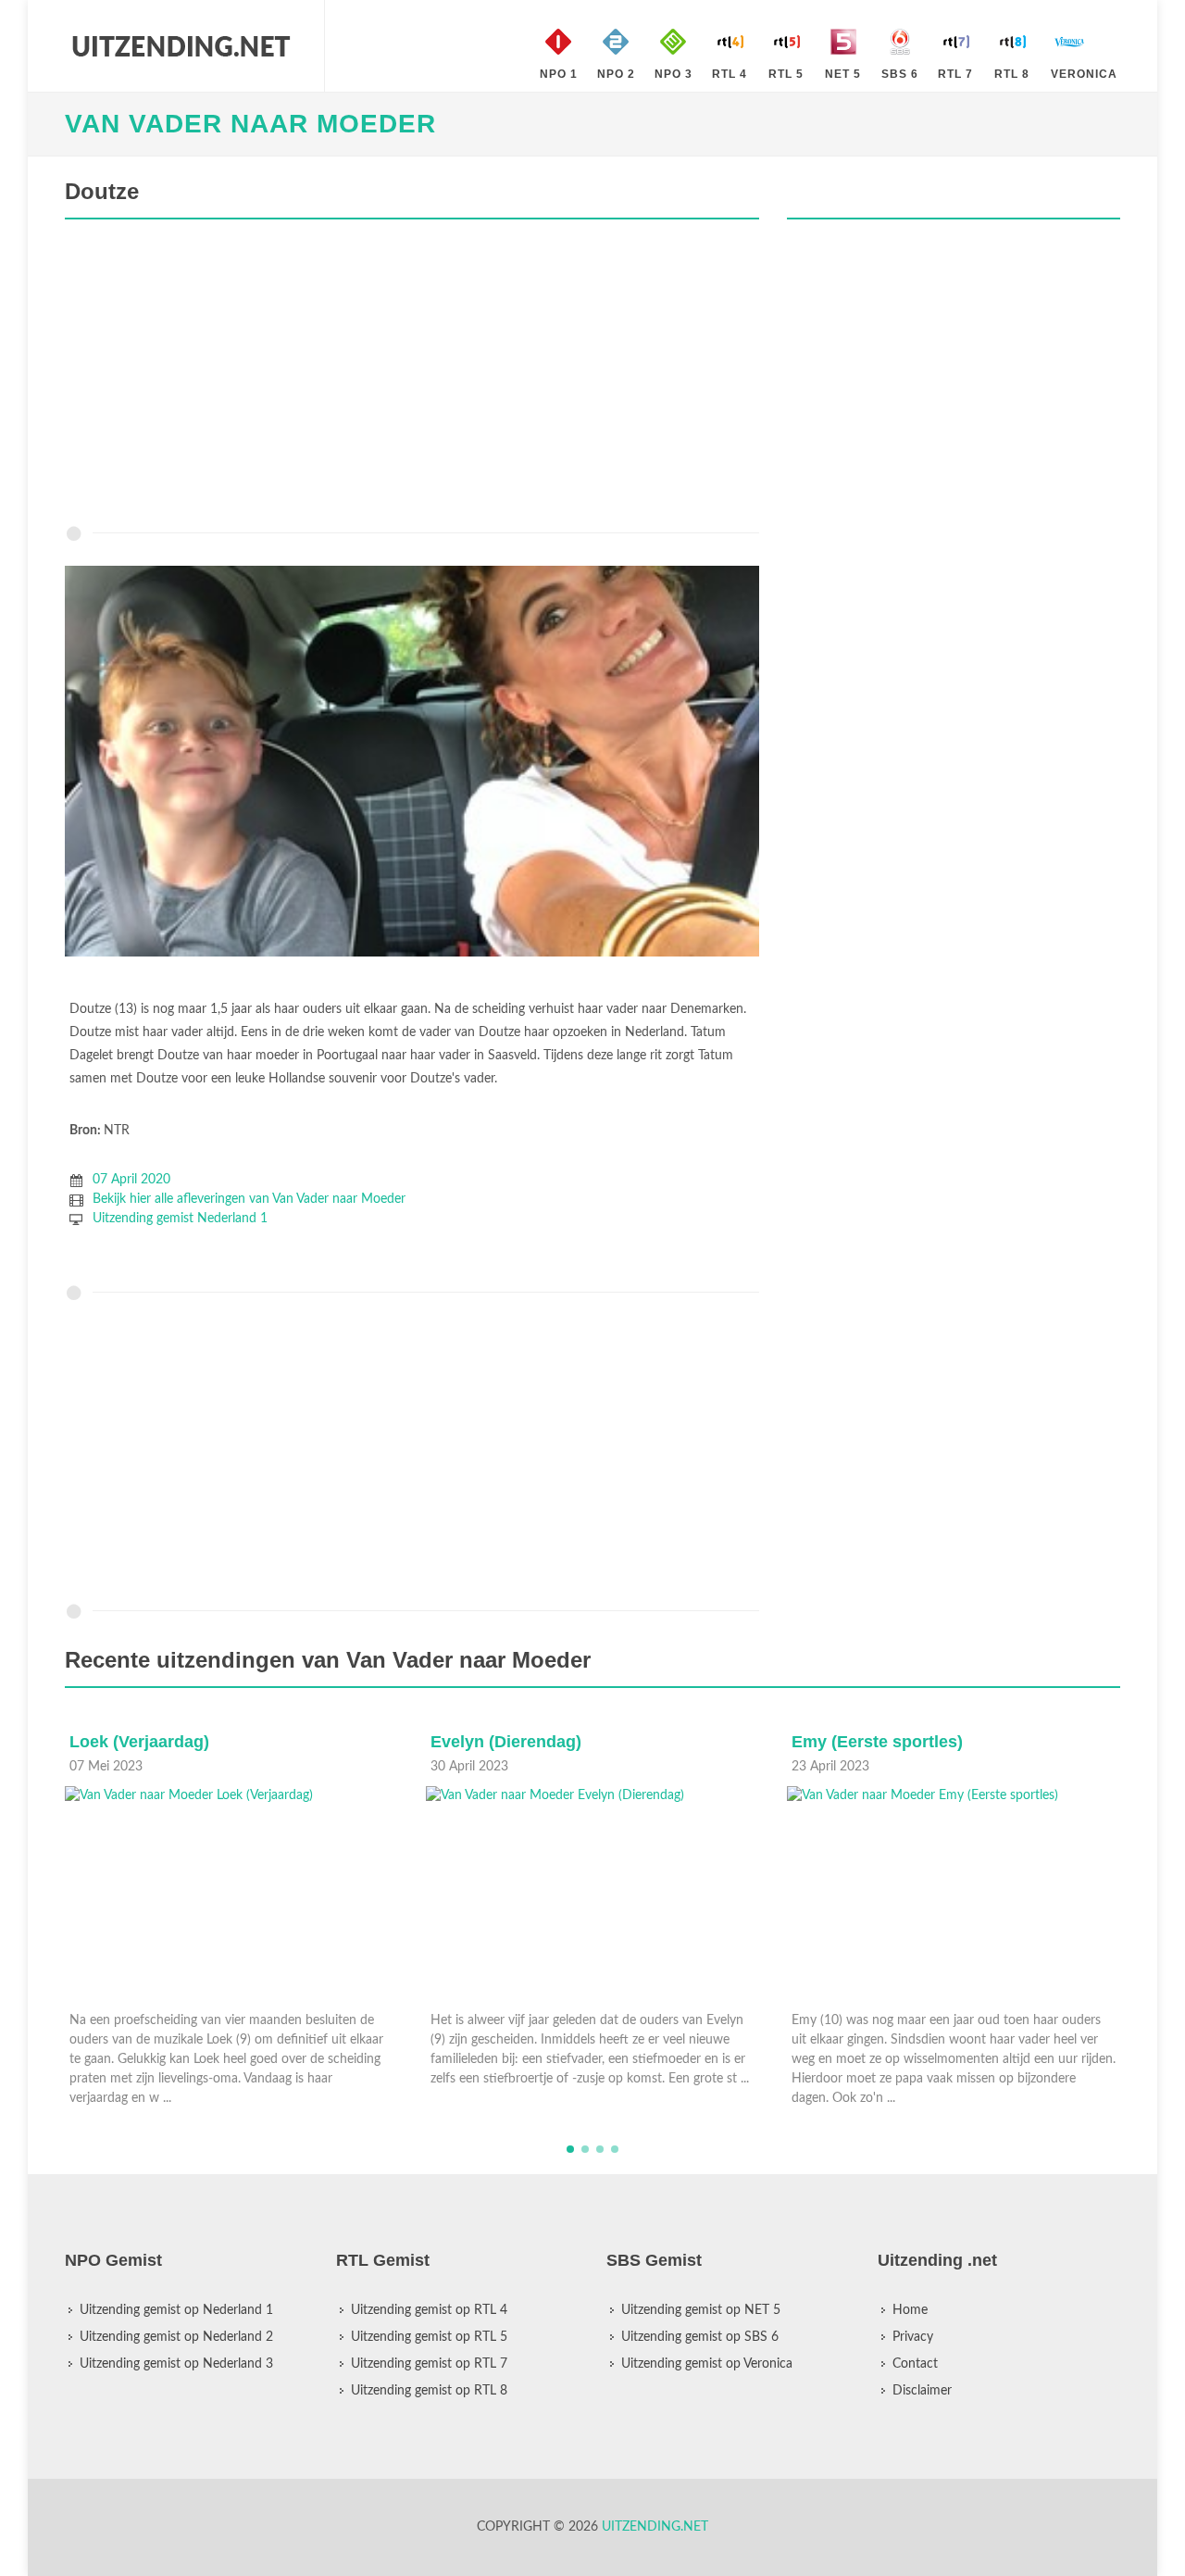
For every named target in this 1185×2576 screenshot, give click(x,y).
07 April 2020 (131, 1180)
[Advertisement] (412, 377)
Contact (915, 2364)
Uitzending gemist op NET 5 (701, 2310)
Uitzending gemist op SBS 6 (700, 2337)
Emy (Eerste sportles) (877, 1742)
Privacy (913, 2337)
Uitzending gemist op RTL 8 (429, 2391)
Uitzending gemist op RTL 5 (429, 2337)
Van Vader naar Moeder (250, 124)
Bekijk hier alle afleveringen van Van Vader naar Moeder (249, 1199)
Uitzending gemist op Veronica (707, 2364)
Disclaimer (922, 2391)
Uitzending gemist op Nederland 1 (176, 2310)
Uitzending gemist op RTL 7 (429, 2364)
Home (910, 2310)
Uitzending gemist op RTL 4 (429, 2310)
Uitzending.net (655, 2527)
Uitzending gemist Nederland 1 (180, 1219)
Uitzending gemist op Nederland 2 (176, 2337)
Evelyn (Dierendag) (506, 1742)
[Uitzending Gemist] (181, 46)
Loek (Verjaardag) (139, 1742)
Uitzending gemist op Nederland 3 (176, 2364)
